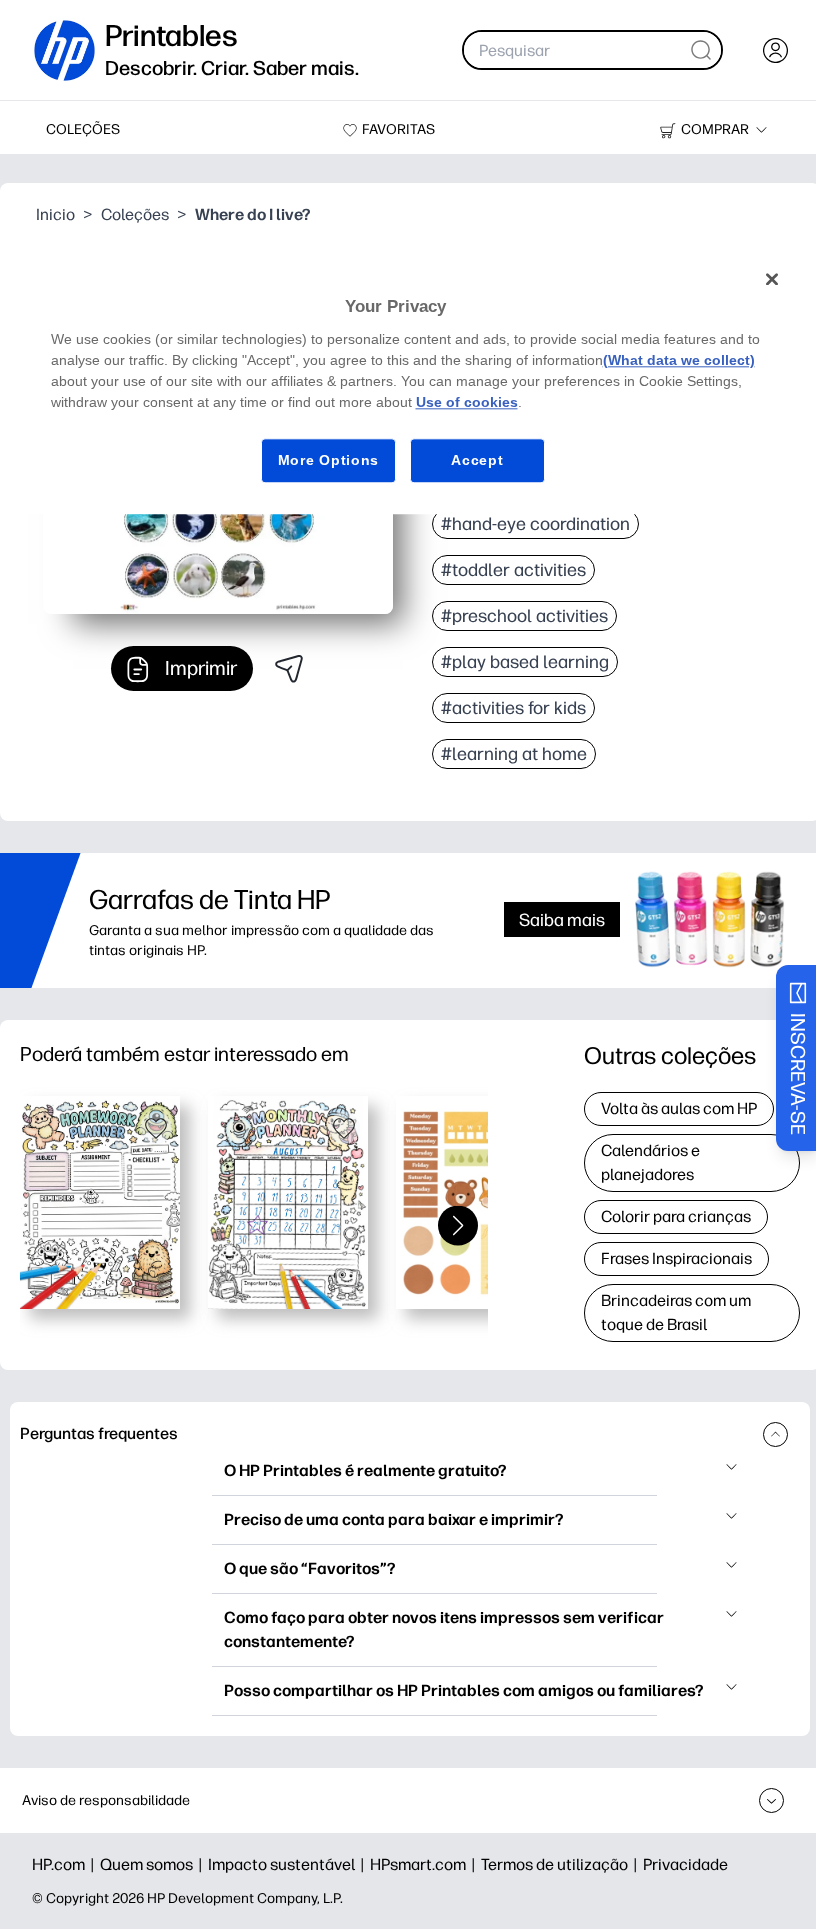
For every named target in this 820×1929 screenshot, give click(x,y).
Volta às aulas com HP (679, 1108)
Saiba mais (562, 919)
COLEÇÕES (83, 129)
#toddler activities (513, 570)
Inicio (55, 214)
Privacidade (685, 1864)
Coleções (135, 214)
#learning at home (514, 754)
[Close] (772, 280)
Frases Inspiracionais (676, 1258)
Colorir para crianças (676, 1216)
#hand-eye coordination (535, 524)
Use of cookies (467, 402)
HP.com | (66, 1864)
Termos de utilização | (562, 1864)
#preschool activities (524, 616)
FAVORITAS (398, 129)
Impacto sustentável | (289, 1864)
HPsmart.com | (425, 1864)
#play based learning (525, 662)
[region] (410, 385)
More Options (328, 460)
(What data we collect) (679, 360)
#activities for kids (513, 708)
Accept (477, 460)
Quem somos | (154, 1864)
